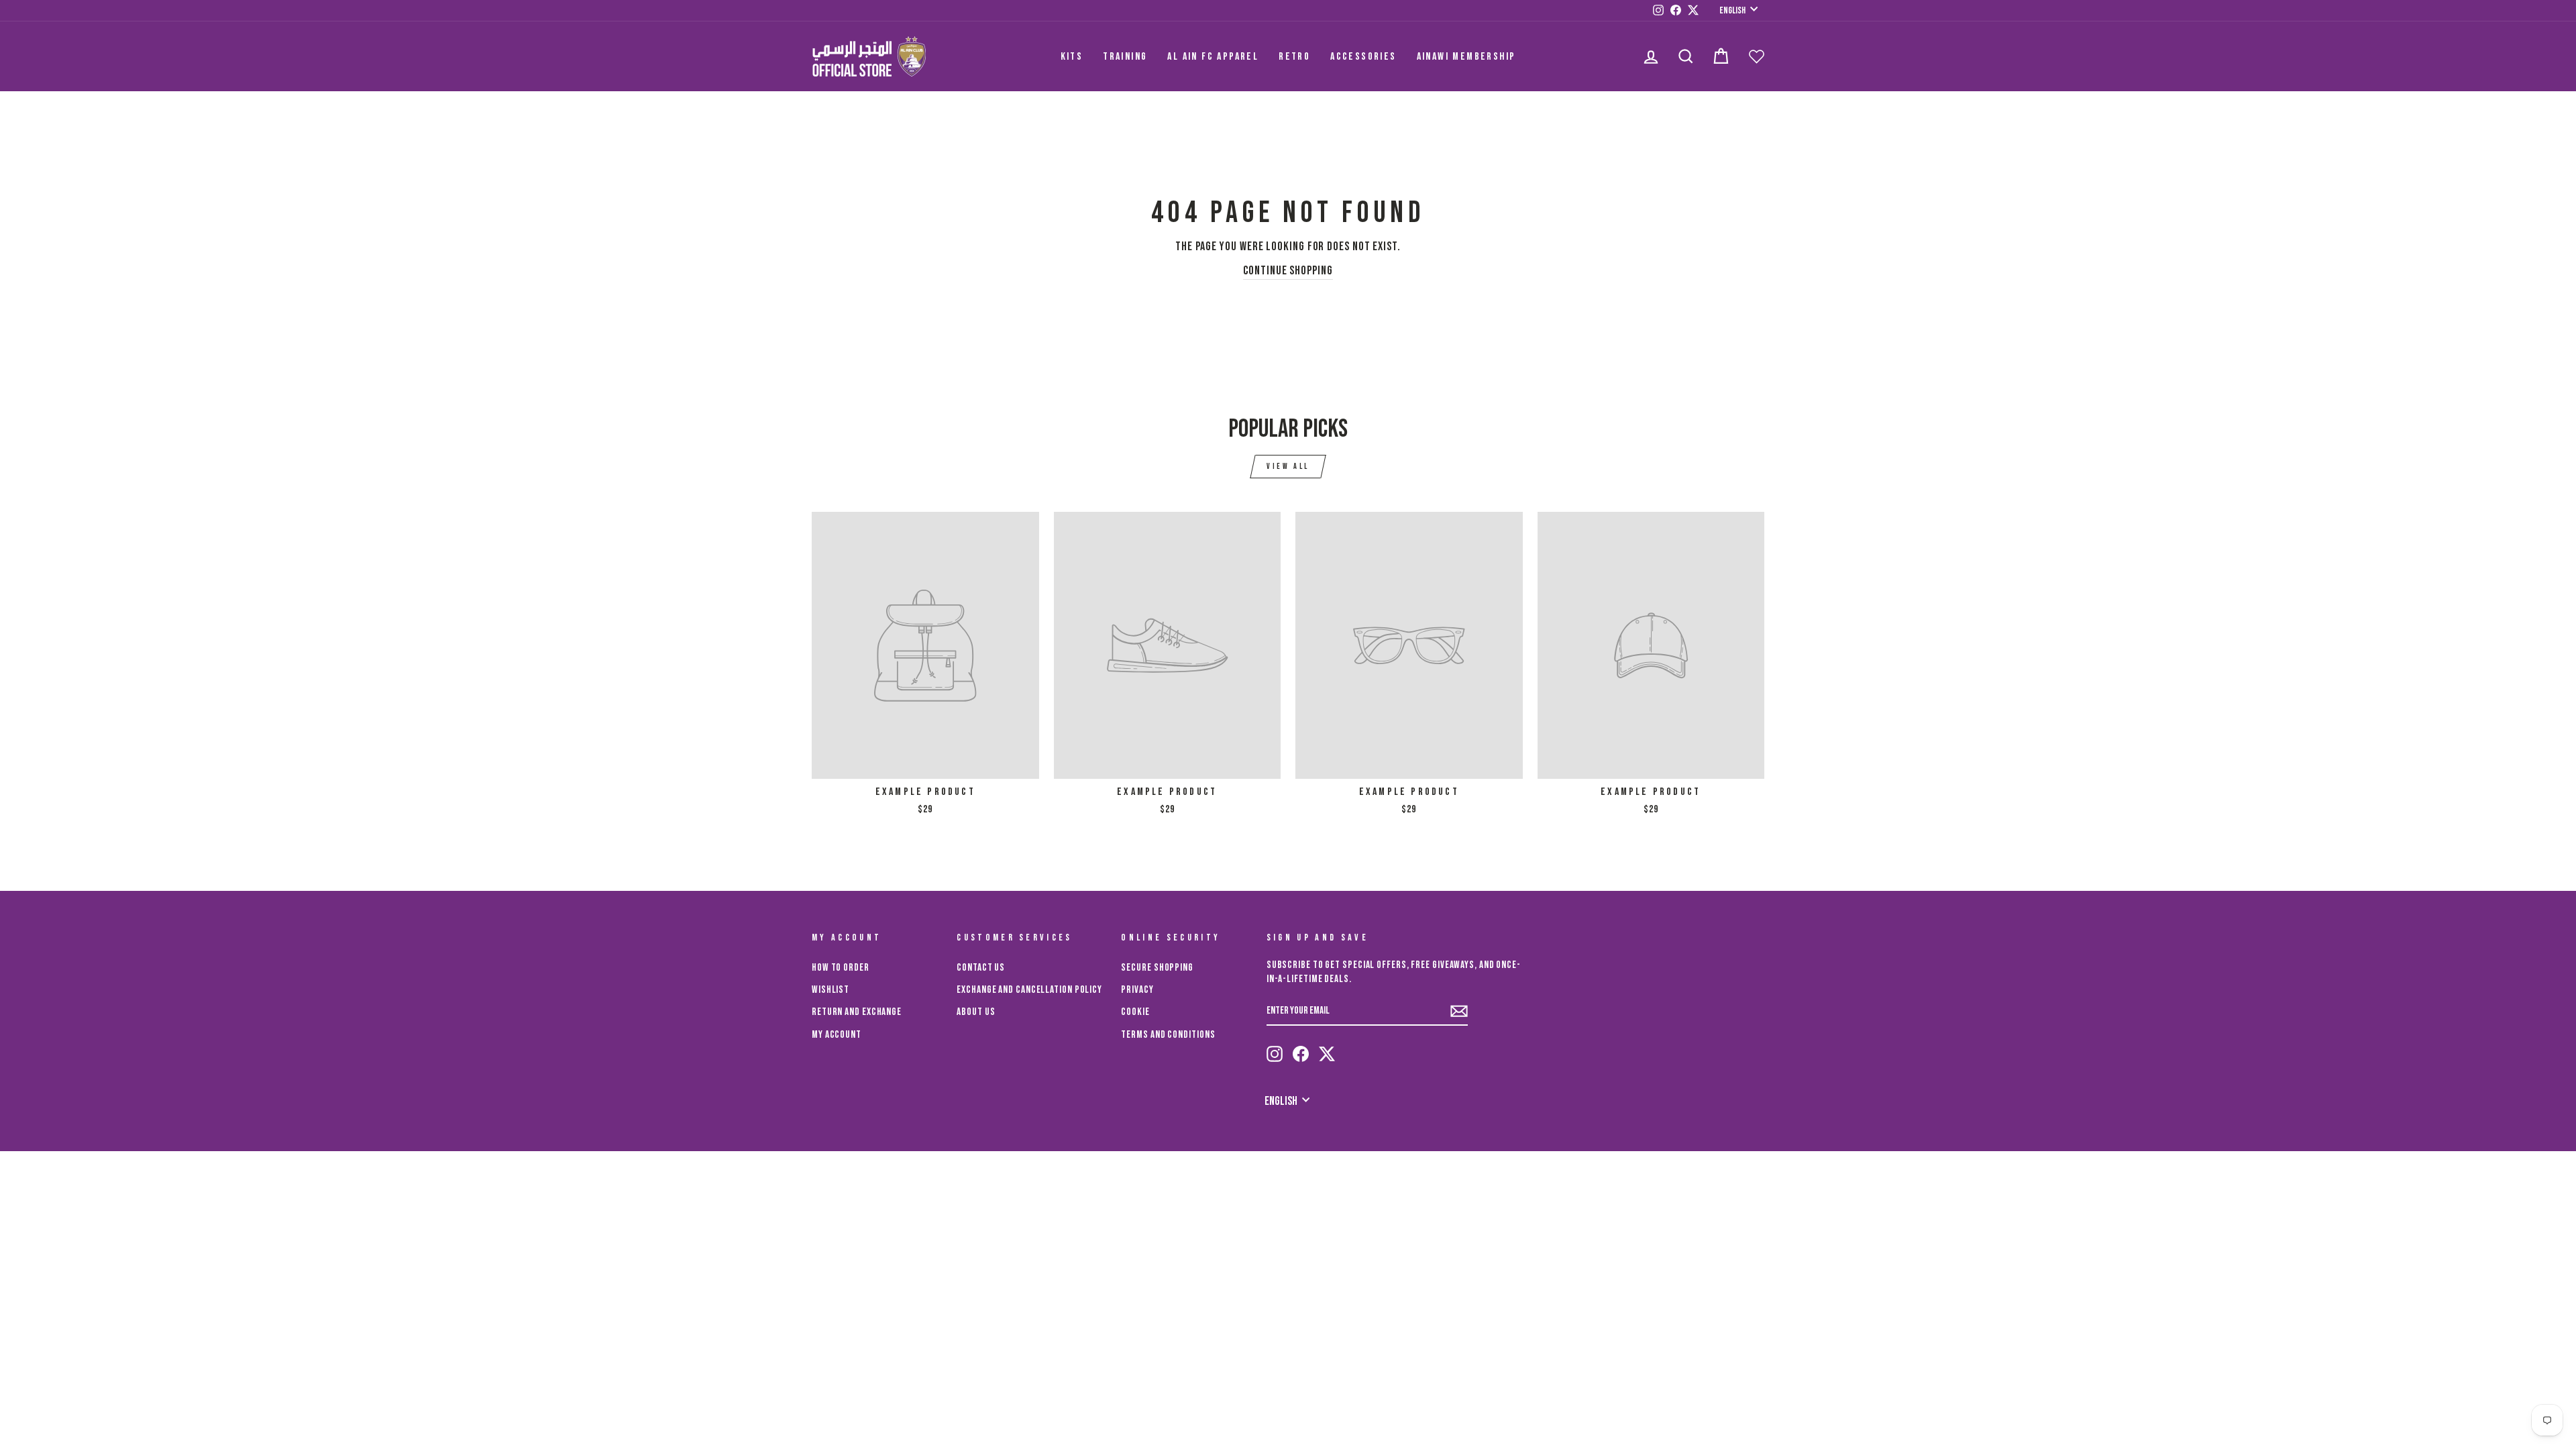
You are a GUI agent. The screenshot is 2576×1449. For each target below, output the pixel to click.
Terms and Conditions (1168, 1035)
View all (1288, 467)
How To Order (841, 968)
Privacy (1137, 990)
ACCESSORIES (1363, 57)
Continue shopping (1288, 271)
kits (1072, 57)
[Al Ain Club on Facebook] (1301, 1054)
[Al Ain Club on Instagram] (1275, 1054)
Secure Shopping (1157, 968)
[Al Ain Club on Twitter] (1327, 1054)
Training (1125, 57)
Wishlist (830, 990)
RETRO (1294, 57)
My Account (837, 1035)
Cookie (1135, 1012)
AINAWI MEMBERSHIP (1466, 57)
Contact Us (981, 968)
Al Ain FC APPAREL (1213, 57)
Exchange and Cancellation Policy (1029, 990)
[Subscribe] (1459, 1011)
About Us (976, 1012)
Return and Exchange (857, 1012)
